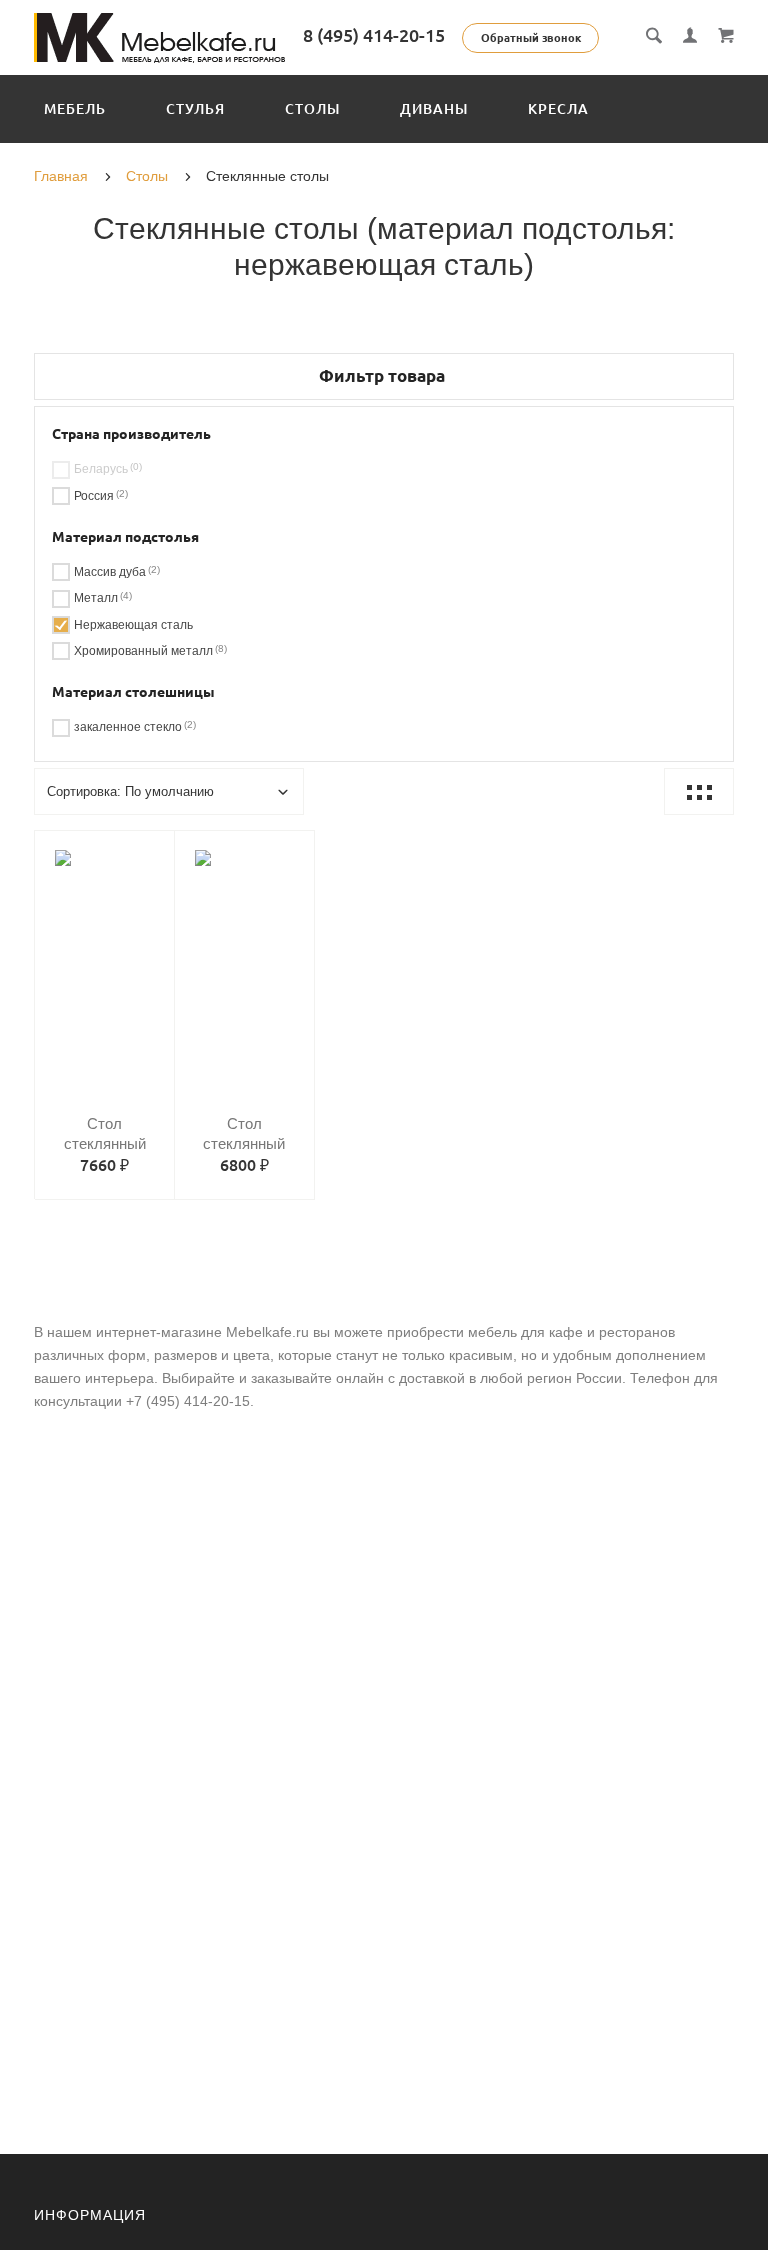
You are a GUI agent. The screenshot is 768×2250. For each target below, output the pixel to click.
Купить (125, 964)
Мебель (75, 109)
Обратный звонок (531, 38)
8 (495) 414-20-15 (374, 35)
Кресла (558, 109)
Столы (312, 109)
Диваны (434, 109)
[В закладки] (151, 849)
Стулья (195, 109)
